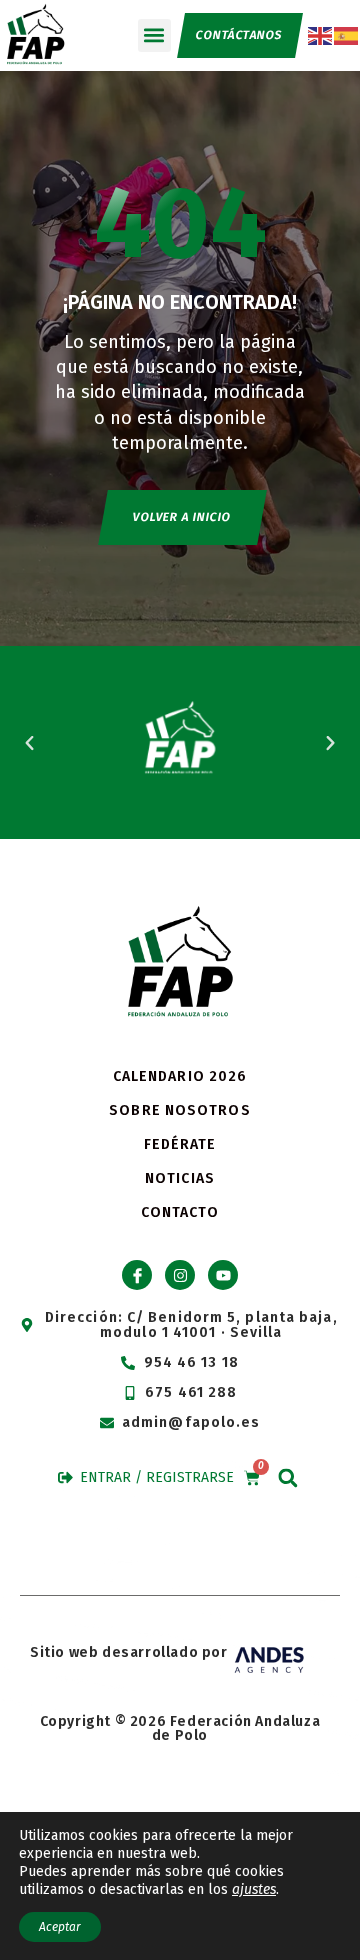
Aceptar (60, 1927)
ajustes (254, 1889)
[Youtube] (223, 1275)
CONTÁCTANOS (239, 35)
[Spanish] (347, 35)
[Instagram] (180, 1275)
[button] (154, 35)
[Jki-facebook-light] (137, 1275)
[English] (321, 35)
